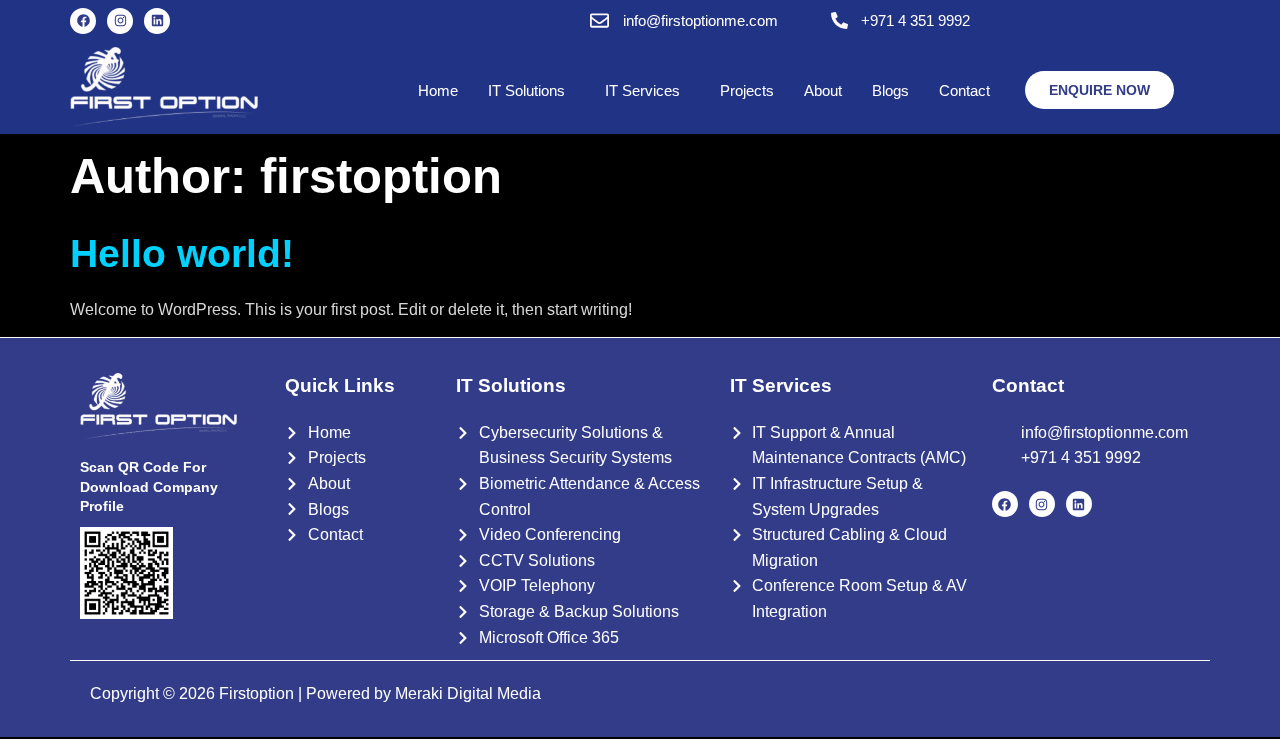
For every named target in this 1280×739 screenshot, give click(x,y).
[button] (531, 90)
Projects (747, 90)
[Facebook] (83, 21)
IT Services (642, 90)
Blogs (890, 90)
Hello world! (182, 253)
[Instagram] (120, 21)
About (823, 90)
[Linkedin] (157, 21)
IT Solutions (526, 90)
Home (438, 90)
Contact (964, 90)
